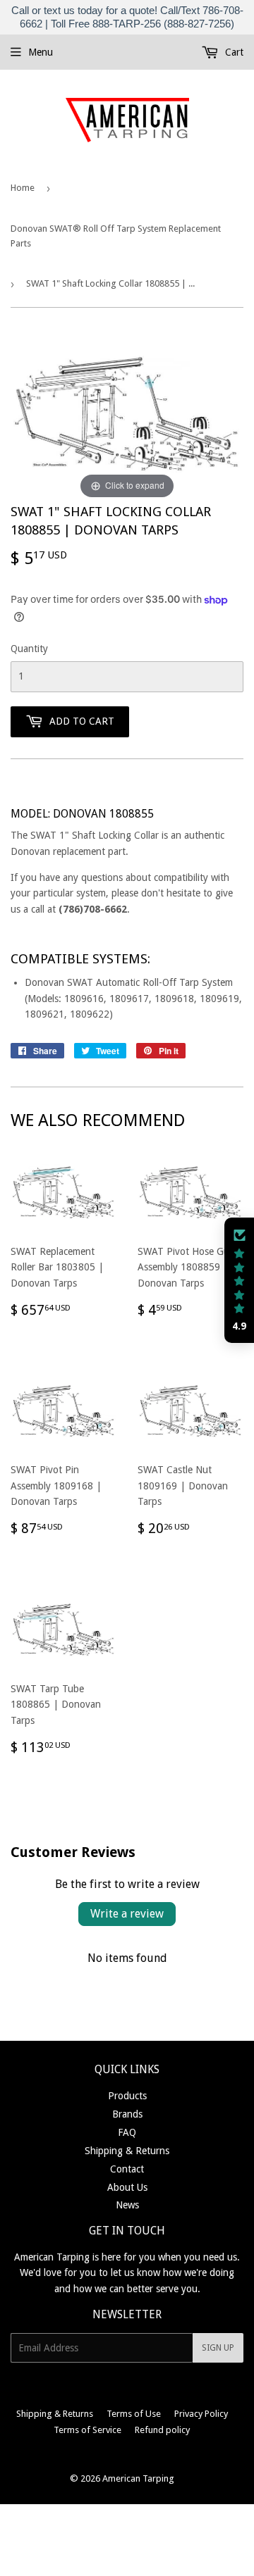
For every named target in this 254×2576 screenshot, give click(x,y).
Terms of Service (87, 2430)
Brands (127, 2114)
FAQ (127, 2132)
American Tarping (138, 2478)
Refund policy (162, 2430)
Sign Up (218, 2348)
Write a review (127, 1914)
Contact (127, 2169)
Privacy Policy (201, 2414)
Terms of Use (134, 2414)
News (127, 2205)
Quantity (29, 649)
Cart (233, 52)
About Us (127, 2187)
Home (23, 188)
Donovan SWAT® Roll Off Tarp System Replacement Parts (116, 236)
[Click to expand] (127, 415)
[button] (239, 1280)
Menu (41, 52)
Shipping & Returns (127, 2151)
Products (127, 2096)
